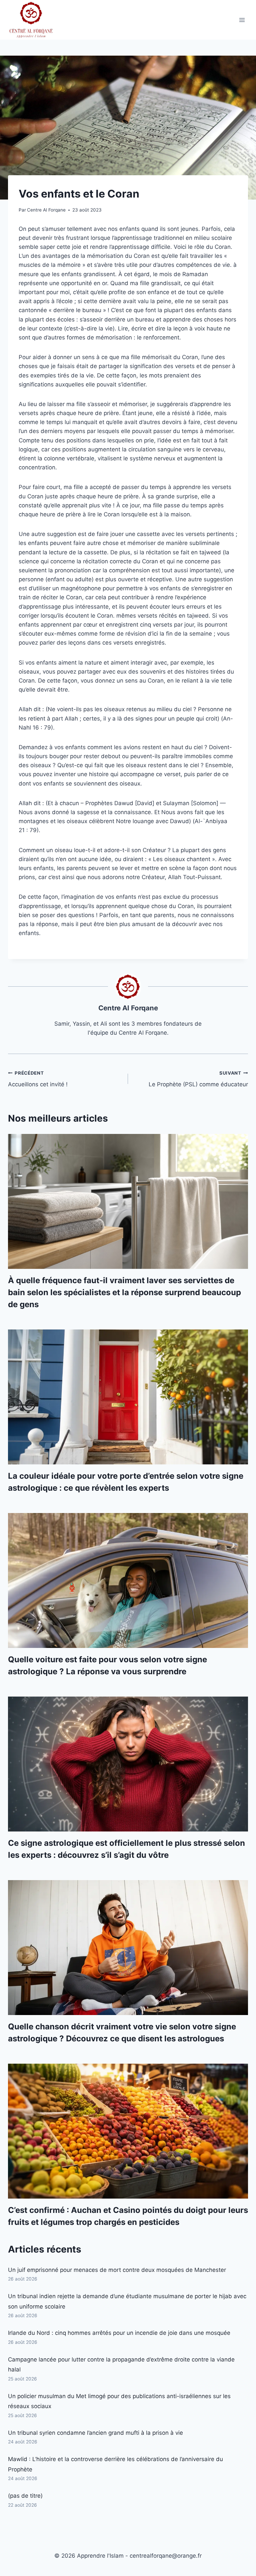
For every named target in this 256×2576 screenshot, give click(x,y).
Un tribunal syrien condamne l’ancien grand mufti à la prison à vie (95, 2433)
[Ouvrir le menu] (242, 20)
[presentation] (128, 1201)
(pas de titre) (25, 2496)
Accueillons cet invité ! (38, 1079)
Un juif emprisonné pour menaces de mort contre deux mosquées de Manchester (117, 2270)
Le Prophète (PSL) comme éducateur (198, 1079)
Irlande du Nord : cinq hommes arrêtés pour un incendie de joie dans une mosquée (119, 2333)
